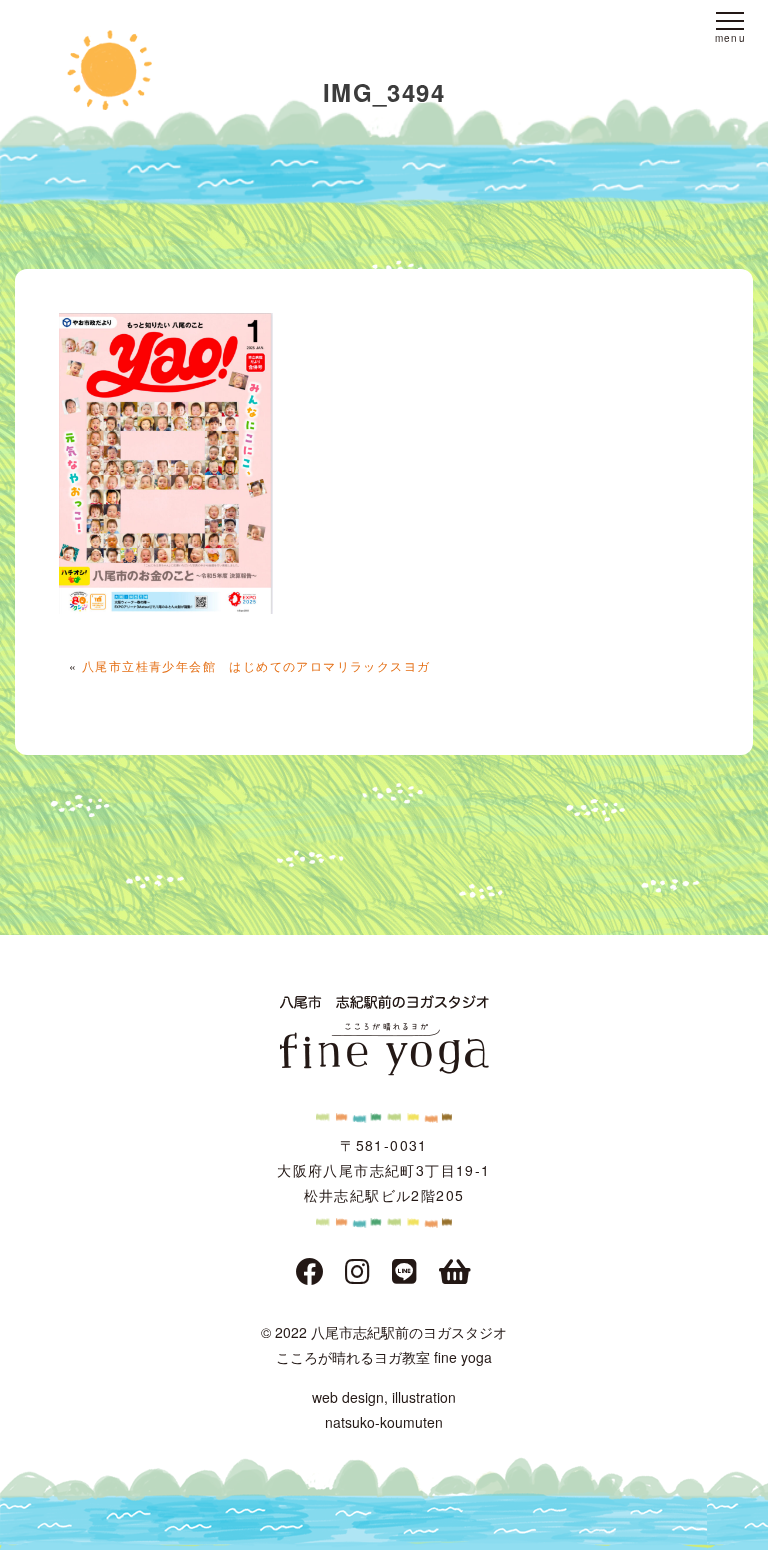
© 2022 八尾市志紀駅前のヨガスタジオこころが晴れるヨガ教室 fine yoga (384, 1344)
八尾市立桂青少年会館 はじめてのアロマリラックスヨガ (256, 665)
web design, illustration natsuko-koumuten (384, 1409)
